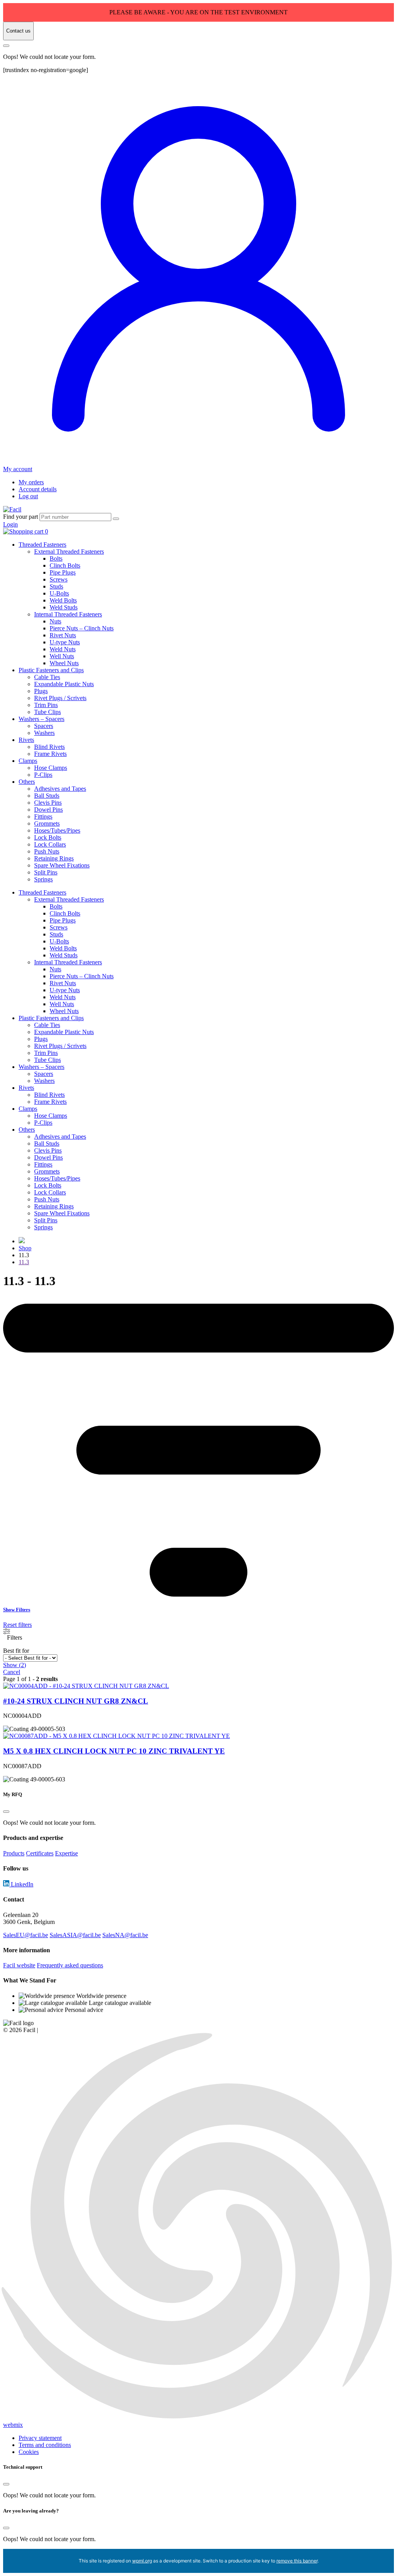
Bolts (56, 558)
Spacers (44, 726)
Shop (25, 1248)
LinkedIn (21, 1884)
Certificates (40, 1853)
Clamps (28, 761)
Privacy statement (40, 2438)
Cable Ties (47, 677)
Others (27, 782)
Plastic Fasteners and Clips (51, 670)
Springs (43, 879)
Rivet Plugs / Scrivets (60, 698)
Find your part (21, 517)
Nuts (55, 621)
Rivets (26, 740)
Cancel (12, 1672)
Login (10, 524)
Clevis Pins (48, 803)
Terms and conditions (45, 2445)
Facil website (19, 1965)
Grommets (47, 823)
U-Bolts (59, 593)
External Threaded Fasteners (69, 552)
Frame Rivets (50, 754)
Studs (56, 586)
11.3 (24, 1262)
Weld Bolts (63, 600)
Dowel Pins (48, 810)
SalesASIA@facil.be (75, 1935)
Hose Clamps (51, 768)
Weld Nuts (63, 649)
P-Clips (43, 775)
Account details (38, 489)
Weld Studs (64, 607)
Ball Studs (47, 796)
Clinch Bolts (65, 565)
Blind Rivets (49, 747)
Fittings (43, 817)
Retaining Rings (54, 858)
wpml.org (142, 2561)
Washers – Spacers (41, 719)
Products (14, 1853)
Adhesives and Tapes (60, 789)
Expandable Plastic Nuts (64, 684)
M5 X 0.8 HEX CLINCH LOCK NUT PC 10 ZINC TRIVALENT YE (114, 1751)
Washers (44, 733)
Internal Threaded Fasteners (68, 614)
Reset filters (17, 1625)
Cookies (29, 2452)
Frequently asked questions (70, 1965)
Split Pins (46, 872)
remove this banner (297, 2561)
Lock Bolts (48, 837)
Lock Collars (50, 844)
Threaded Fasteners (42, 545)
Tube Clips (47, 712)
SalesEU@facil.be (26, 1935)
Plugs (41, 691)
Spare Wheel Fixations (62, 865)
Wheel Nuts (64, 663)
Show (15, 1665)
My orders (31, 482)
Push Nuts (47, 851)
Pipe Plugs (63, 572)
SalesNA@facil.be (125, 1935)
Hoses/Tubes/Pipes (57, 830)
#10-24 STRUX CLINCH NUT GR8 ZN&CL (76, 1701)
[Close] (6, 46)
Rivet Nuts (63, 635)
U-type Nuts (65, 642)
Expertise (66, 1853)
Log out (28, 496)
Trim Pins (46, 705)
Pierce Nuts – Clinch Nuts (82, 628)
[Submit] (116, 519)
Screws (59, 579)
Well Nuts (62, 656)
